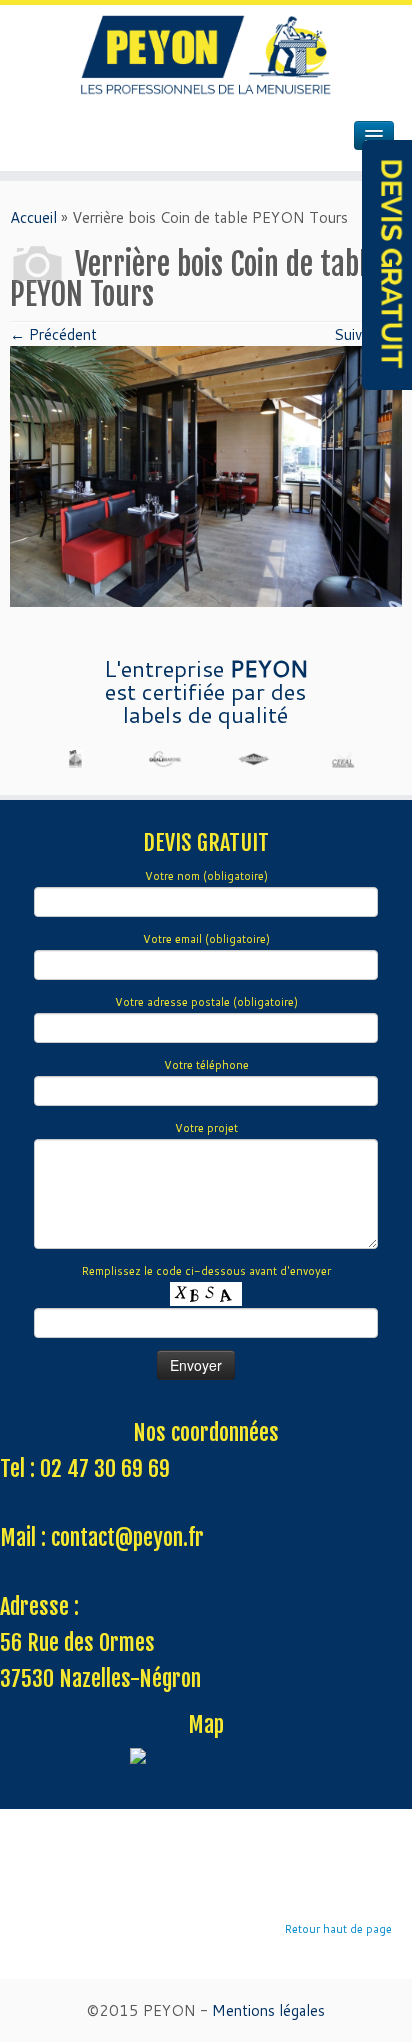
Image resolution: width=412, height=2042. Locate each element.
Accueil (33, 217)
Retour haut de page (338, 1929)
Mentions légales (268, 2010)
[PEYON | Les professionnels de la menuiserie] (206, 55)
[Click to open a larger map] (206, 1758)
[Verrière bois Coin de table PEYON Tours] (206, 474)
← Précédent (53, 334)
